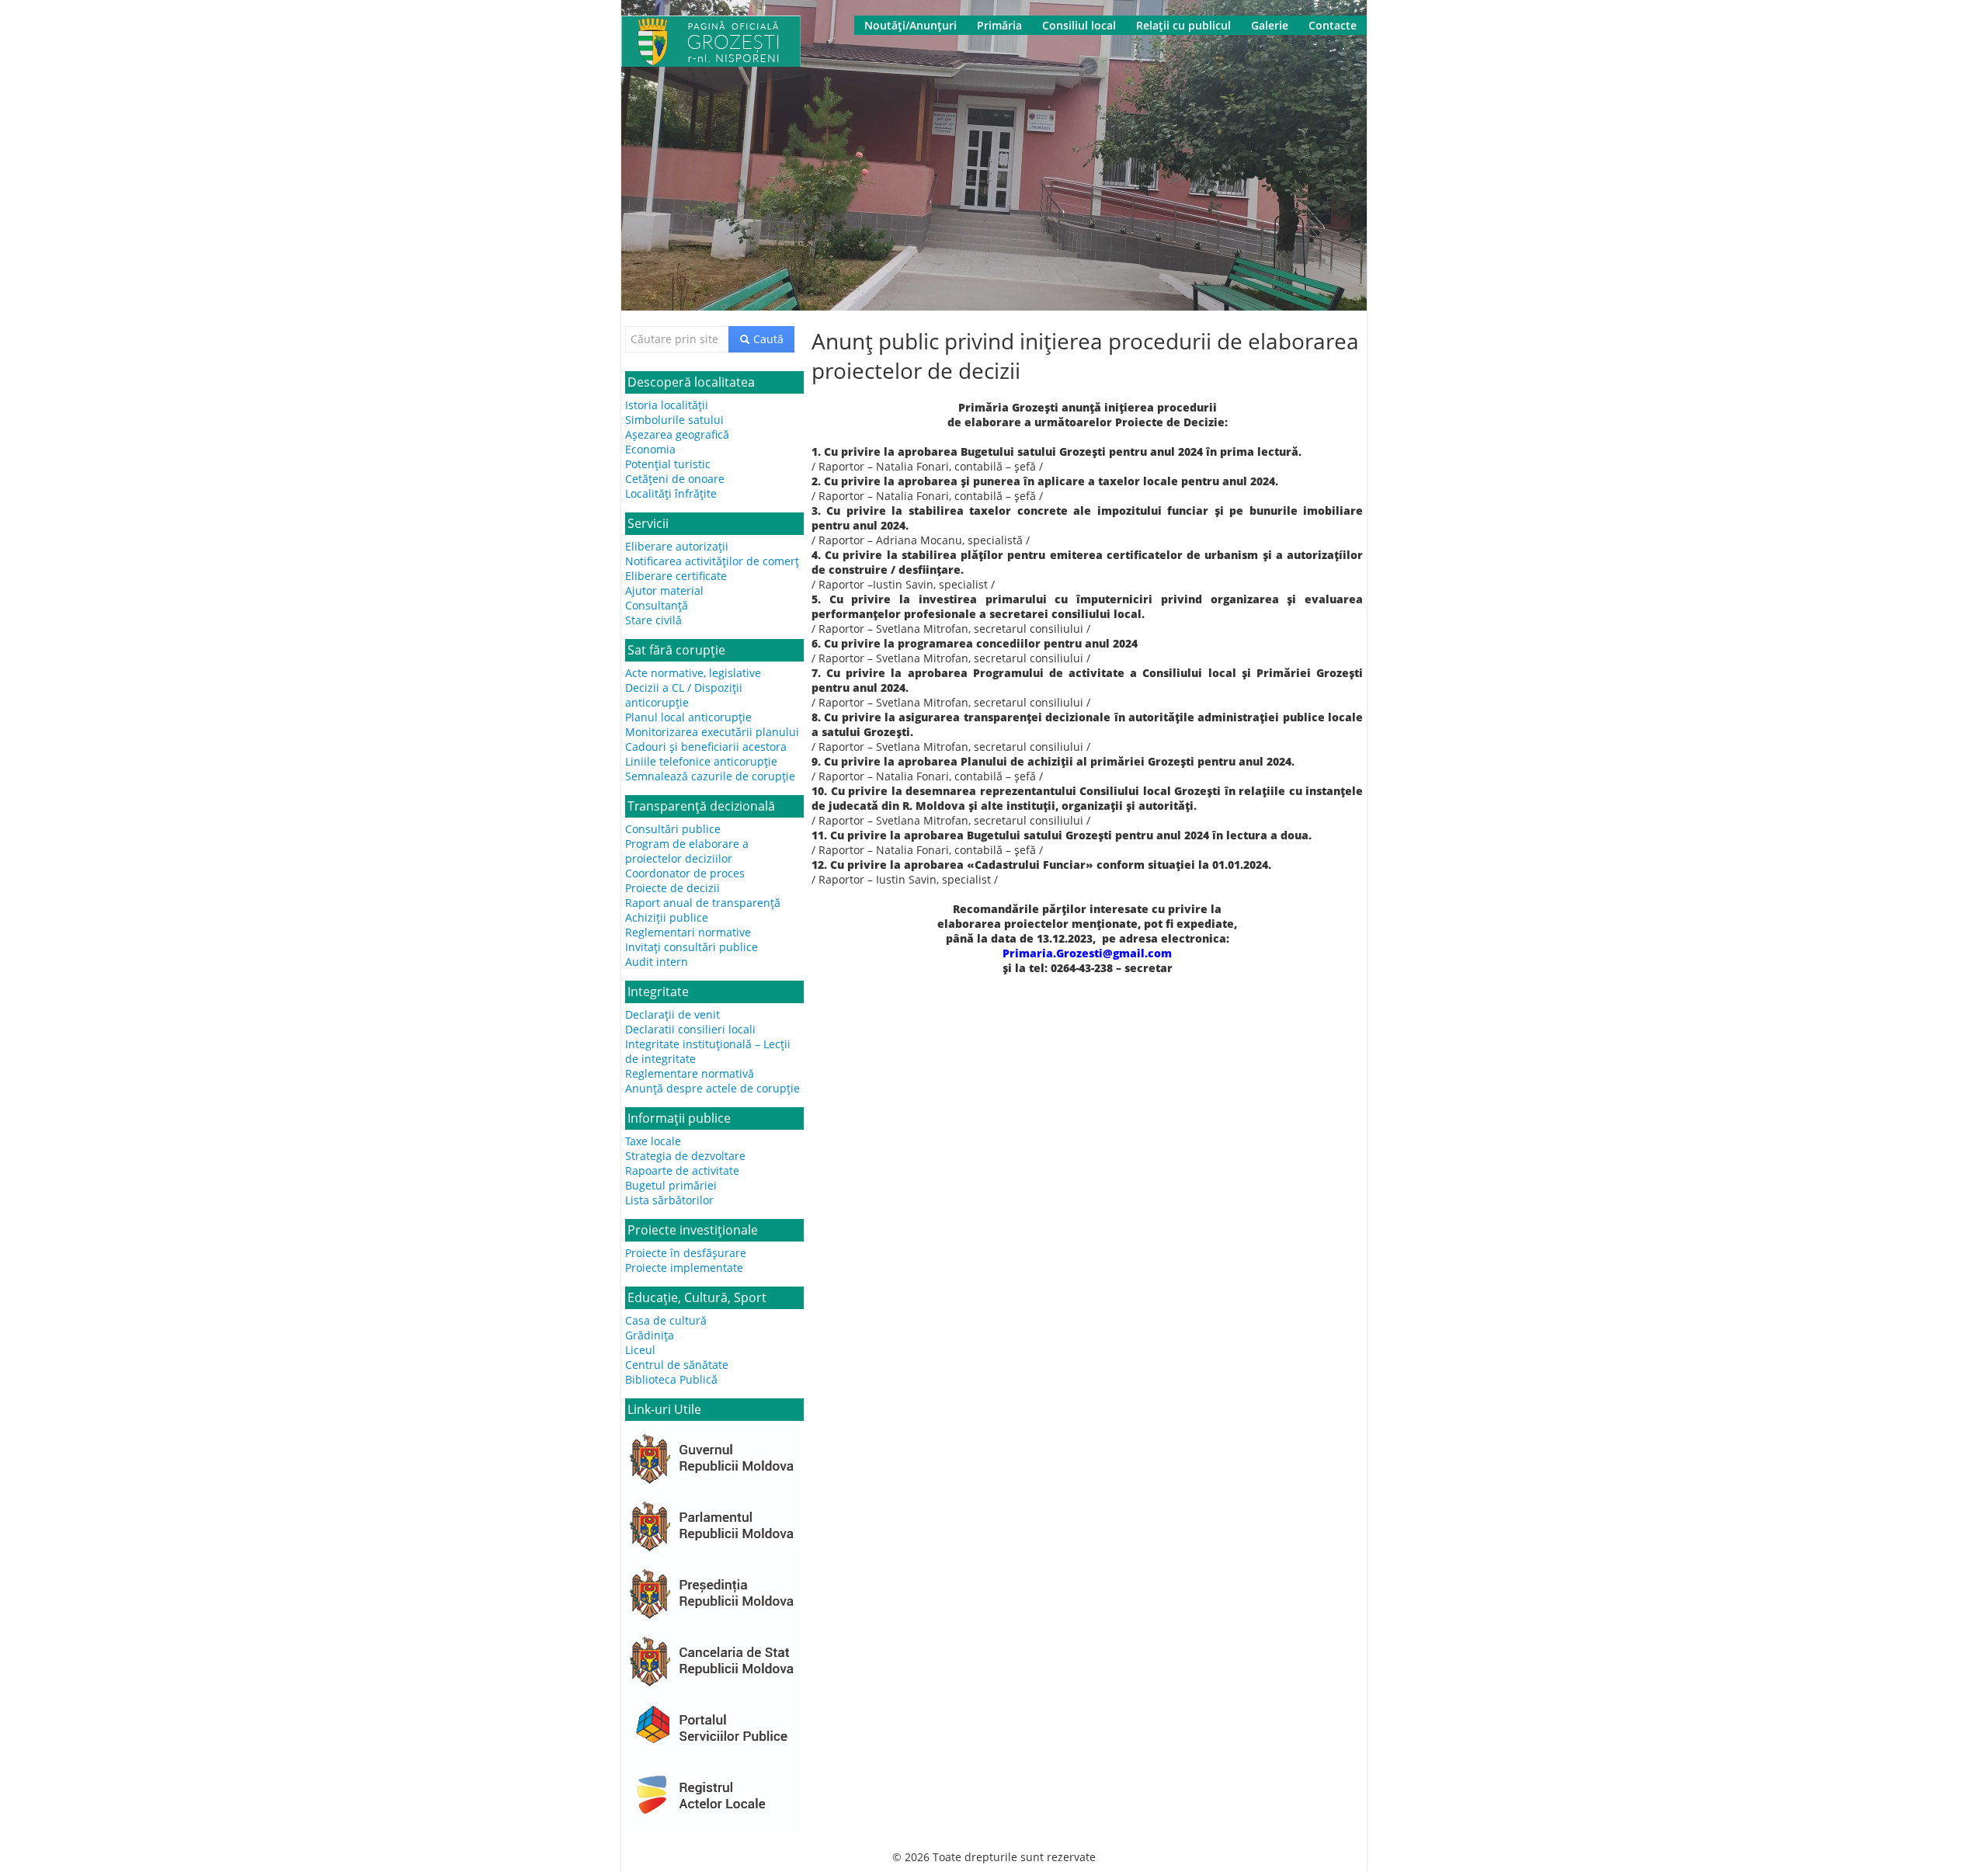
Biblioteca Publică (671, 1379)
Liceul (640, 1350)
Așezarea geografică (677, 434)
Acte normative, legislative (693, 673)
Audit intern (657, 962)
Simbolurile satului (674, 420)
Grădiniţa (650, 1335)
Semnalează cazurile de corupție (710, 776)
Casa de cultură (666, 1320)
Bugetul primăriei (671, 1185)
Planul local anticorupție (688, 717)
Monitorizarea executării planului (712, 732)
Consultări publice (673, 829)
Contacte (1333, 25)
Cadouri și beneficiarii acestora (706, 747)
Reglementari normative (688, 932)
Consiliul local (1079, 25)
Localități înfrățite (671, 493)
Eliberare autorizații (677, 546)
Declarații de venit (673, 1014)
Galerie (1270, 25)
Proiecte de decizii (673, 888)
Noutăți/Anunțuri (911, 25)
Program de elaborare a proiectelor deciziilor (687, 851)
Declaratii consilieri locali (690, 1029)
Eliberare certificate (676, 576)
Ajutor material (664, 590)
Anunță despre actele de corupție (712, 1088)
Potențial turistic (668, 464)
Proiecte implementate (684, 1268)
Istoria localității (667, 405)
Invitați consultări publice (692, 947)
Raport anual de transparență (703, 903)
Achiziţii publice (667, 917)
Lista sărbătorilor (669, 1200)
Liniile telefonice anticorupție (701, 761)
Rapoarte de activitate (682, 1170)
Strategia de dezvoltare (685, 1156)
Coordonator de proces (685, 873)
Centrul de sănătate (677, 1365)
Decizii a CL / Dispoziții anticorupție (684, 695)
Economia (650, 449)
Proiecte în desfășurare (686, 1253)
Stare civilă (653, 620)
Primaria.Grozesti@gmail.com (1087, 953)
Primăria (999, 25)
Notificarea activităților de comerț (712, 561)
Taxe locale (653, 1141)
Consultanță (657, 605)
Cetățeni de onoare (675, 479)
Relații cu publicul (1183, 25)
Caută (767, 339)
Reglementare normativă (690, 1073)
